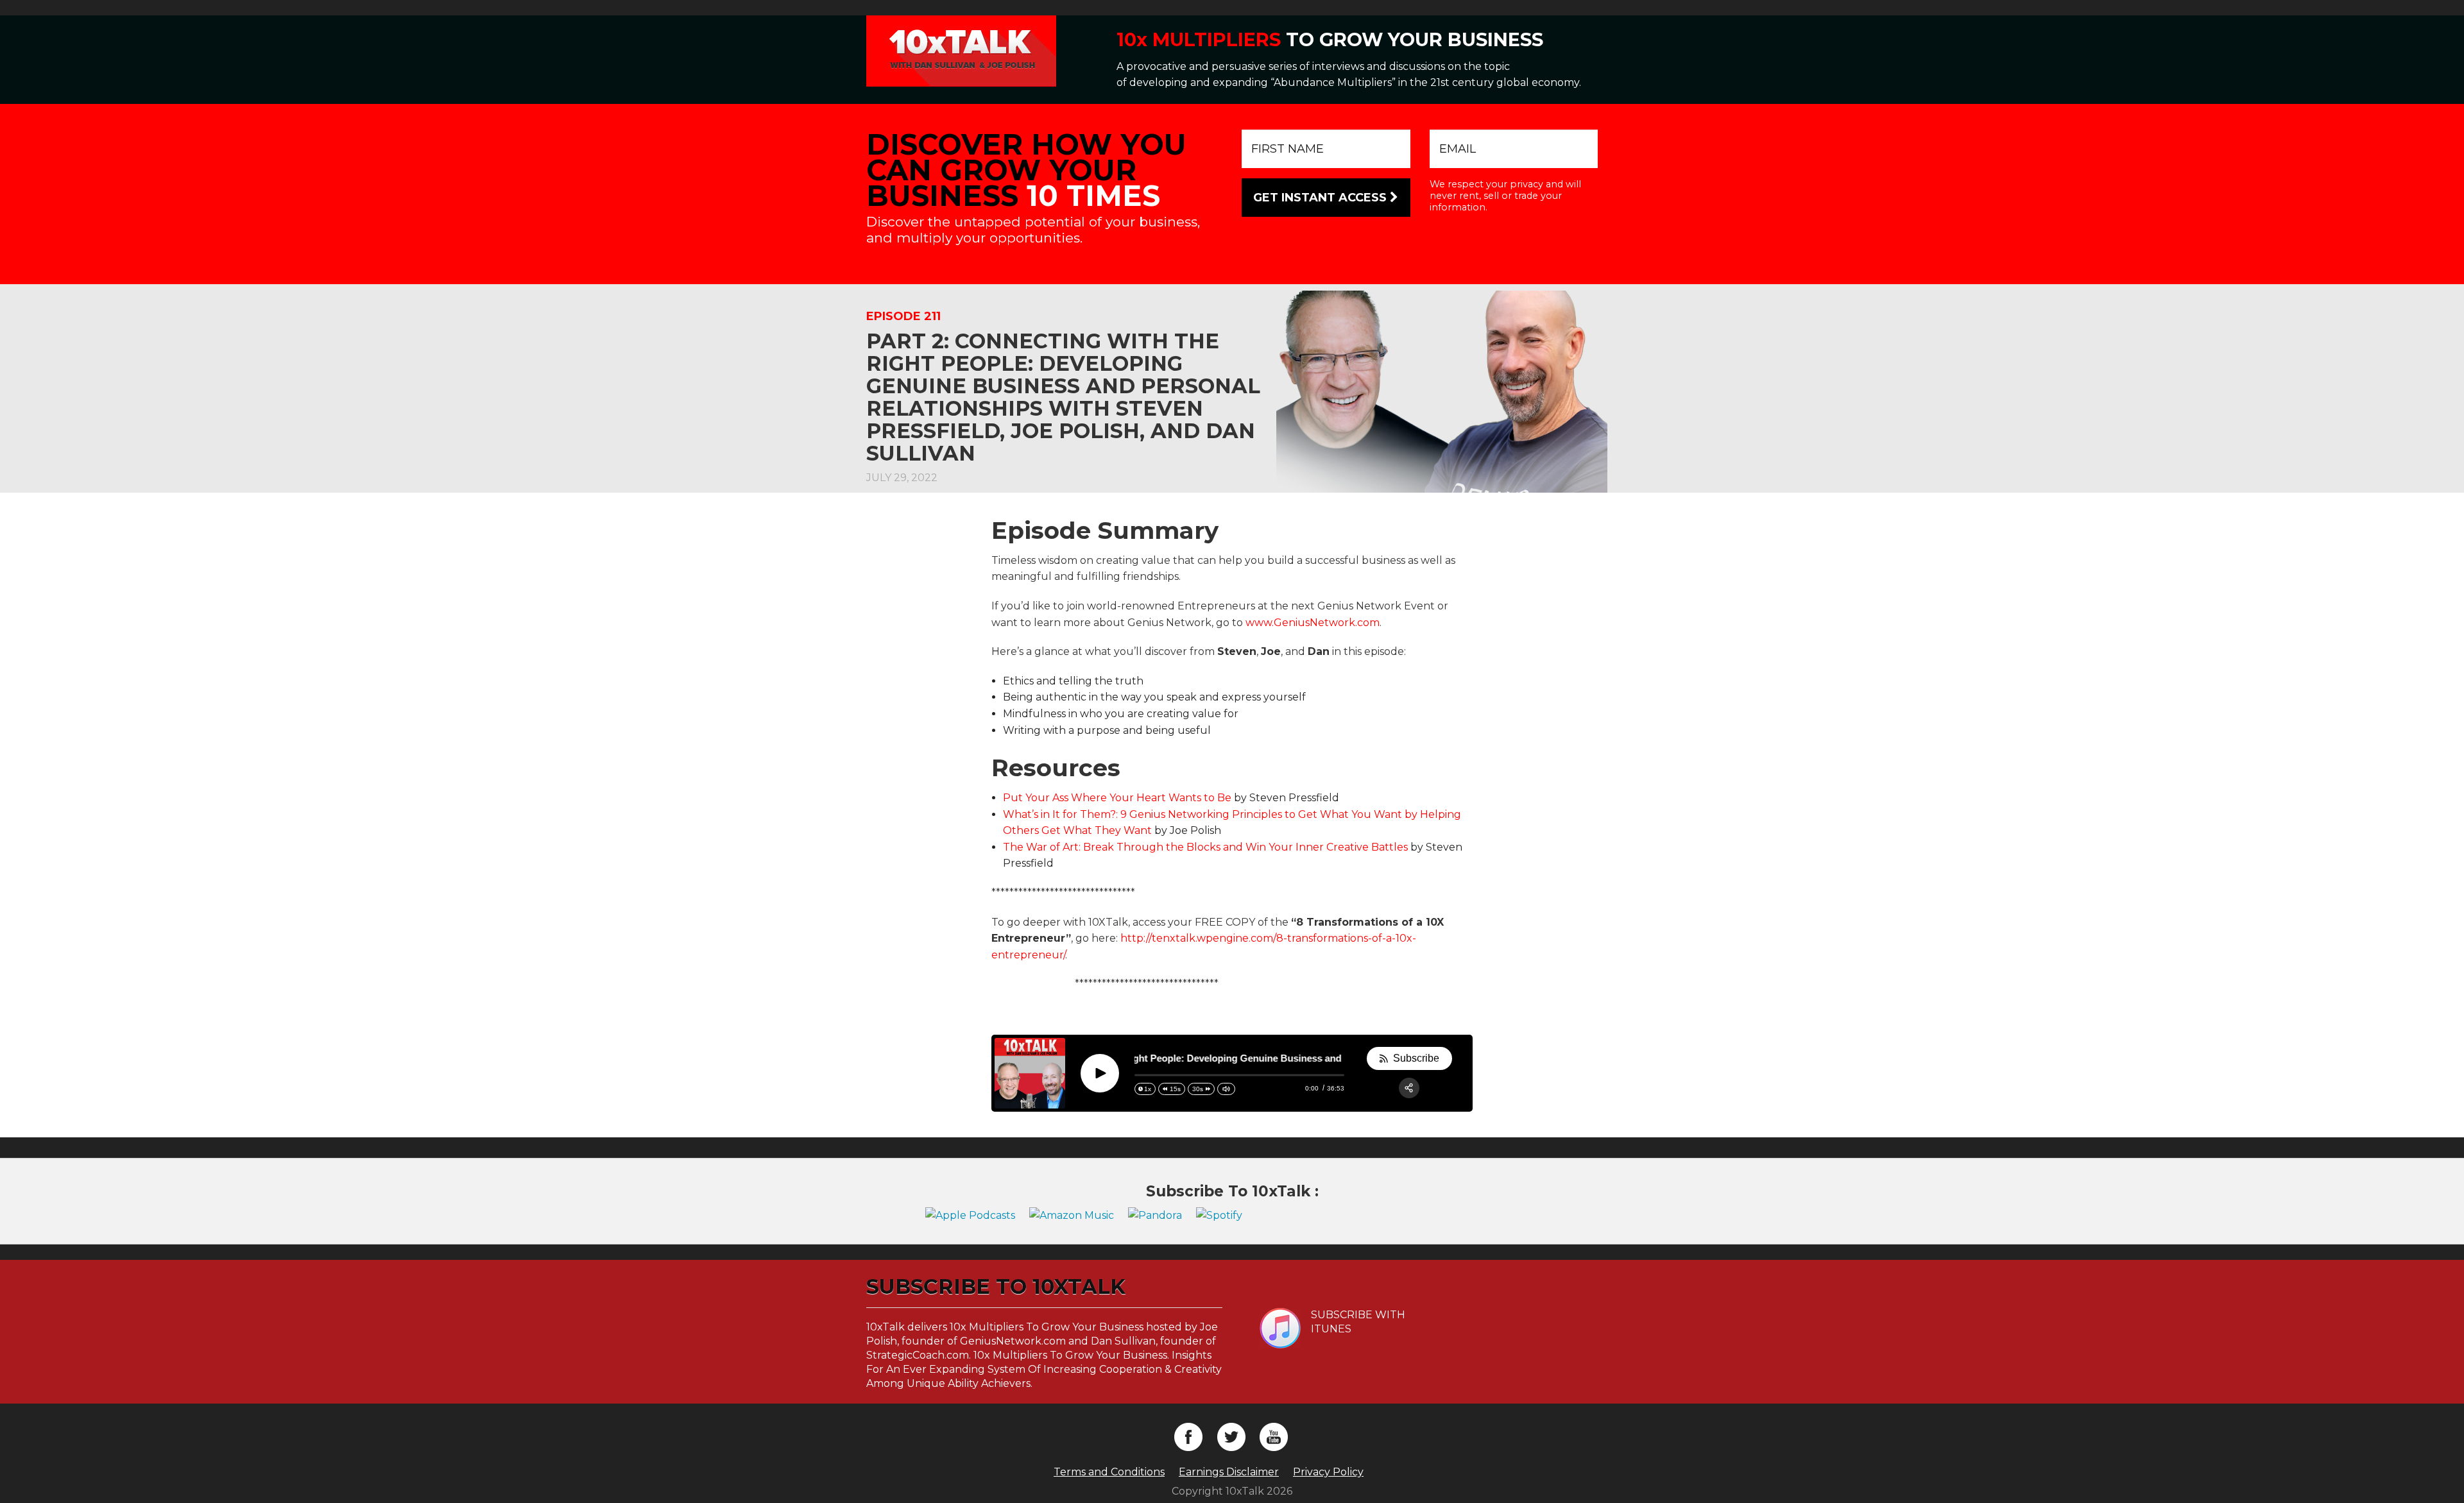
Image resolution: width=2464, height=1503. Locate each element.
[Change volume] (1226, 1089)
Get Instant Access (1322, 198)
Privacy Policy (1328, 1472)
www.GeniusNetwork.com (1313, 623)
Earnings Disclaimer (1229, 1472)
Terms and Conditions (1109, 1472)
